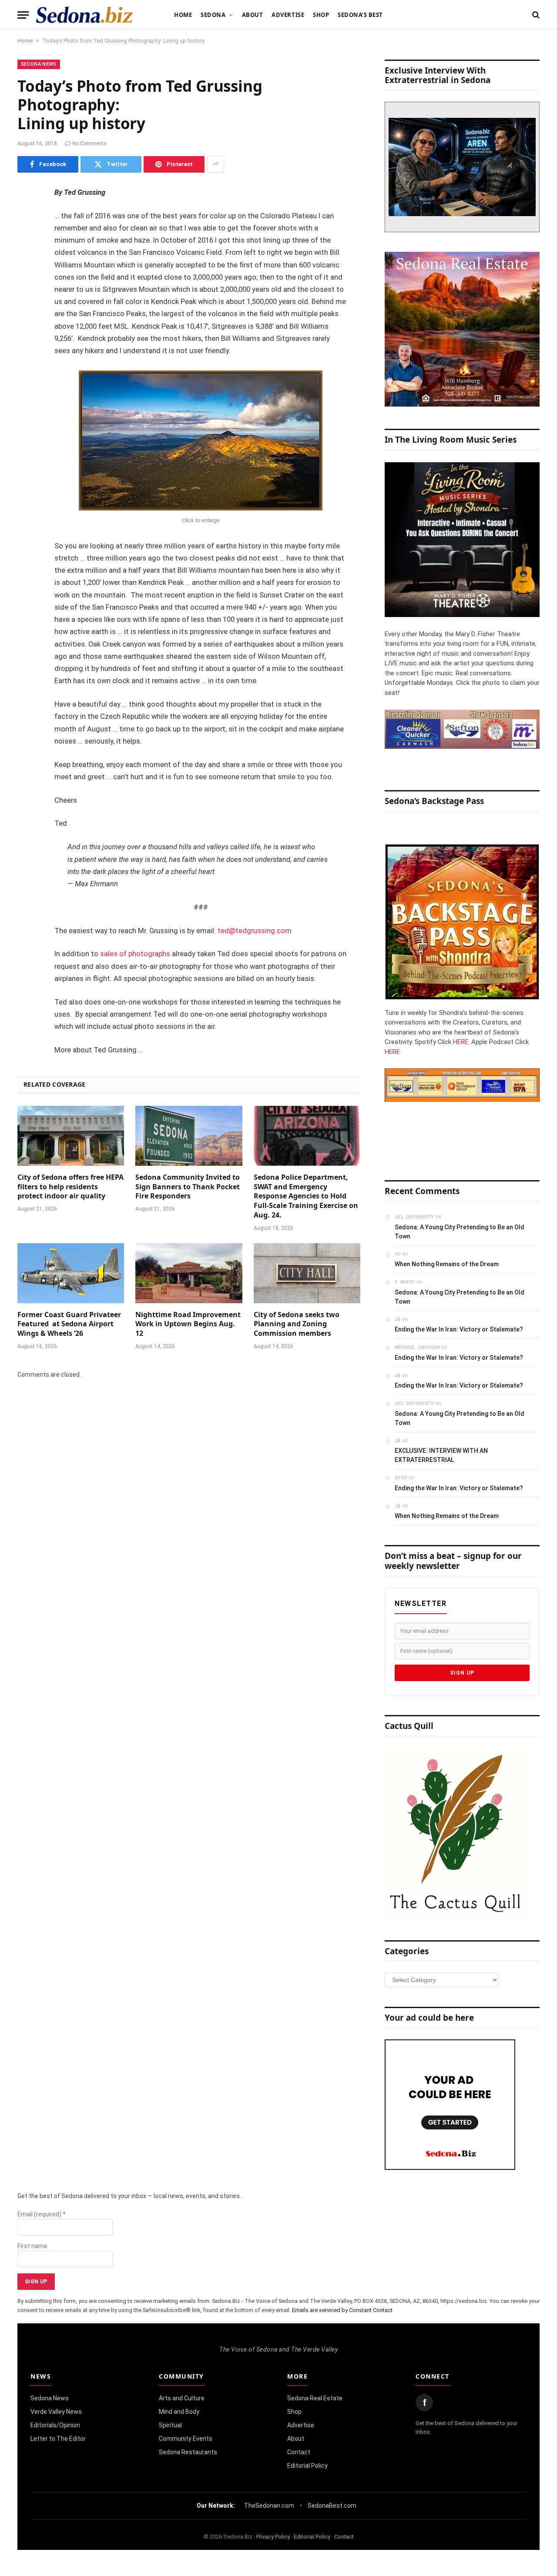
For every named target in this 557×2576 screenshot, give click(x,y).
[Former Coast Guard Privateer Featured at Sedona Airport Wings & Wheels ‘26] (71, 1273)
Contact (299, 2452)
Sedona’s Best (360, 15)
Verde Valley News (56, 2412)
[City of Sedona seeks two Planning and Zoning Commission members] (307, 1273)
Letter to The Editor (58, 2439)
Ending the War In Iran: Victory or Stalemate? (459, 1329)
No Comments (89, 143)
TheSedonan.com (269, 2506)
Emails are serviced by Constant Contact (342, 2310)
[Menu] (23, 15)
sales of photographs (135, 954)
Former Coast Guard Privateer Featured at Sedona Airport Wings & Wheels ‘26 (69, 1324)
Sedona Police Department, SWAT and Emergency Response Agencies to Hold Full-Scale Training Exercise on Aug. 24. (306, 1196)
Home (183, 15)
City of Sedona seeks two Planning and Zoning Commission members (297, 1324)
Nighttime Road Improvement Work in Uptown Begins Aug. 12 (188, 1324)
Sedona (213, 15)
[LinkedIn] (26, 260)
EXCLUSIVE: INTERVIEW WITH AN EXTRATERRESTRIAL (441, 1455)
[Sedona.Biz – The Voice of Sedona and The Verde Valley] (85, 15)
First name (32, 2246)
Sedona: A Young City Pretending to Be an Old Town (460, 1232)
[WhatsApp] (26, 348)
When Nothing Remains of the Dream (447, 1264)
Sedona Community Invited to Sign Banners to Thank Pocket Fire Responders (188, 1187)
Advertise (288, 15)
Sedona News (39, 64)
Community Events (186, 2439)
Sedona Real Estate (315, 2398)
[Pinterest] (26, 282)
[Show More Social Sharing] (215, 164)
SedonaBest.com (332, 2506)
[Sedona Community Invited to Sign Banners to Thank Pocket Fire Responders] (189, 1136)
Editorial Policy (307, 2466)
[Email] (26, 304)
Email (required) (42, 2214)
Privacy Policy (273, 2537)
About (253, 15)
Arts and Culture (182, 2398)
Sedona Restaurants (188, 2452)
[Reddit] (26, 326)
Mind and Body (179, 2412)
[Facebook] (26, 215)
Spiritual (170, 2425)
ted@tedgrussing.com (255, 931)
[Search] (535, 15)
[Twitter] (26, 237)
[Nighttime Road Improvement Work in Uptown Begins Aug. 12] (189, 1273)
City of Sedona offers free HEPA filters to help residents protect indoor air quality (70, 1187)
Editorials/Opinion (55, 2425)
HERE (461, 1042)
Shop (321, 15)
